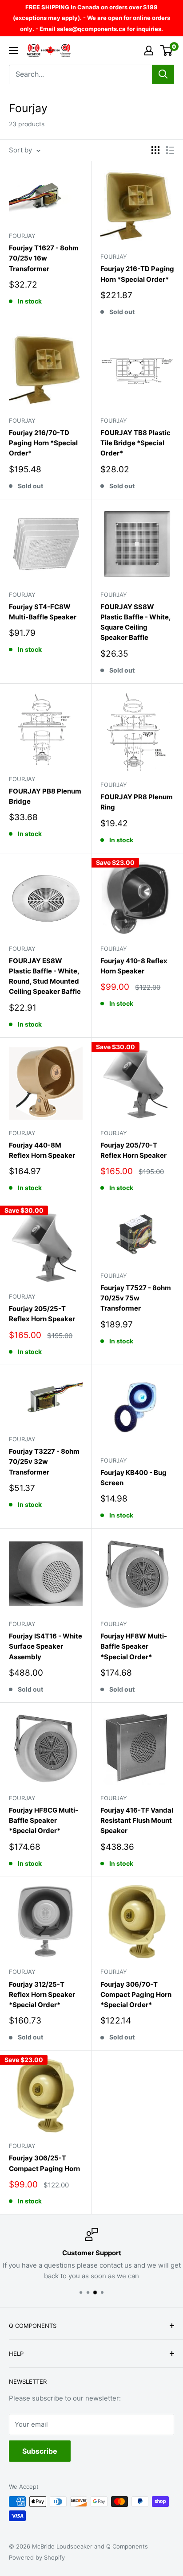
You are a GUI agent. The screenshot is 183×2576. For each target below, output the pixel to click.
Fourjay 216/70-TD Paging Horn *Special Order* (43, 443)
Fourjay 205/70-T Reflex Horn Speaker (133, 1150)
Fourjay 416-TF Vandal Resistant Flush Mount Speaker (137, 1821)
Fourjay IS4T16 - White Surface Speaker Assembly (46, 1646)
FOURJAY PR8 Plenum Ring (137, 802)
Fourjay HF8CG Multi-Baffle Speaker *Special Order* (44, 1821)
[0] (167, 51)
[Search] (163, 74)
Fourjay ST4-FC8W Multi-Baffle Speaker (43, 612)
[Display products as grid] (155, 150)
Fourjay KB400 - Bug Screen (133, 1478)
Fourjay (22, 236)
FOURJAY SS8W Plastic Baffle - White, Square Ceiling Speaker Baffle (135, 622)
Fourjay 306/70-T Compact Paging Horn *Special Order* (136, 1995)
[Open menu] (13, 51)
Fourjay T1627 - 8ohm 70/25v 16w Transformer (44, 258)
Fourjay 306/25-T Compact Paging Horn (44, 2163)
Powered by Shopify (37, 2557)
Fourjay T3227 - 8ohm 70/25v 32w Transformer (44, 1462)
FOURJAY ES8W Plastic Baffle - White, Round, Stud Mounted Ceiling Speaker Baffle (45, 976)
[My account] (149, 51)
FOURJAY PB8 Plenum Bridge (45, 796)
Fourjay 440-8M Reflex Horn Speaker (42, 1150)
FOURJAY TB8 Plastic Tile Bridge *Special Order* (135, 443)
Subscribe (40, 2451)
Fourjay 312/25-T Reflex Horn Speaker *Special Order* (42, 1995)
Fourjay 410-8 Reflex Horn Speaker (134, 966)
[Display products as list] (170, 150)
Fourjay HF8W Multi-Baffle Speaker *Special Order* (134, 1646)
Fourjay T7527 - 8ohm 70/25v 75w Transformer (136, 1298)
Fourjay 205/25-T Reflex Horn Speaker (42, 1314)
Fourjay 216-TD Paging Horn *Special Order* (137, 274)
